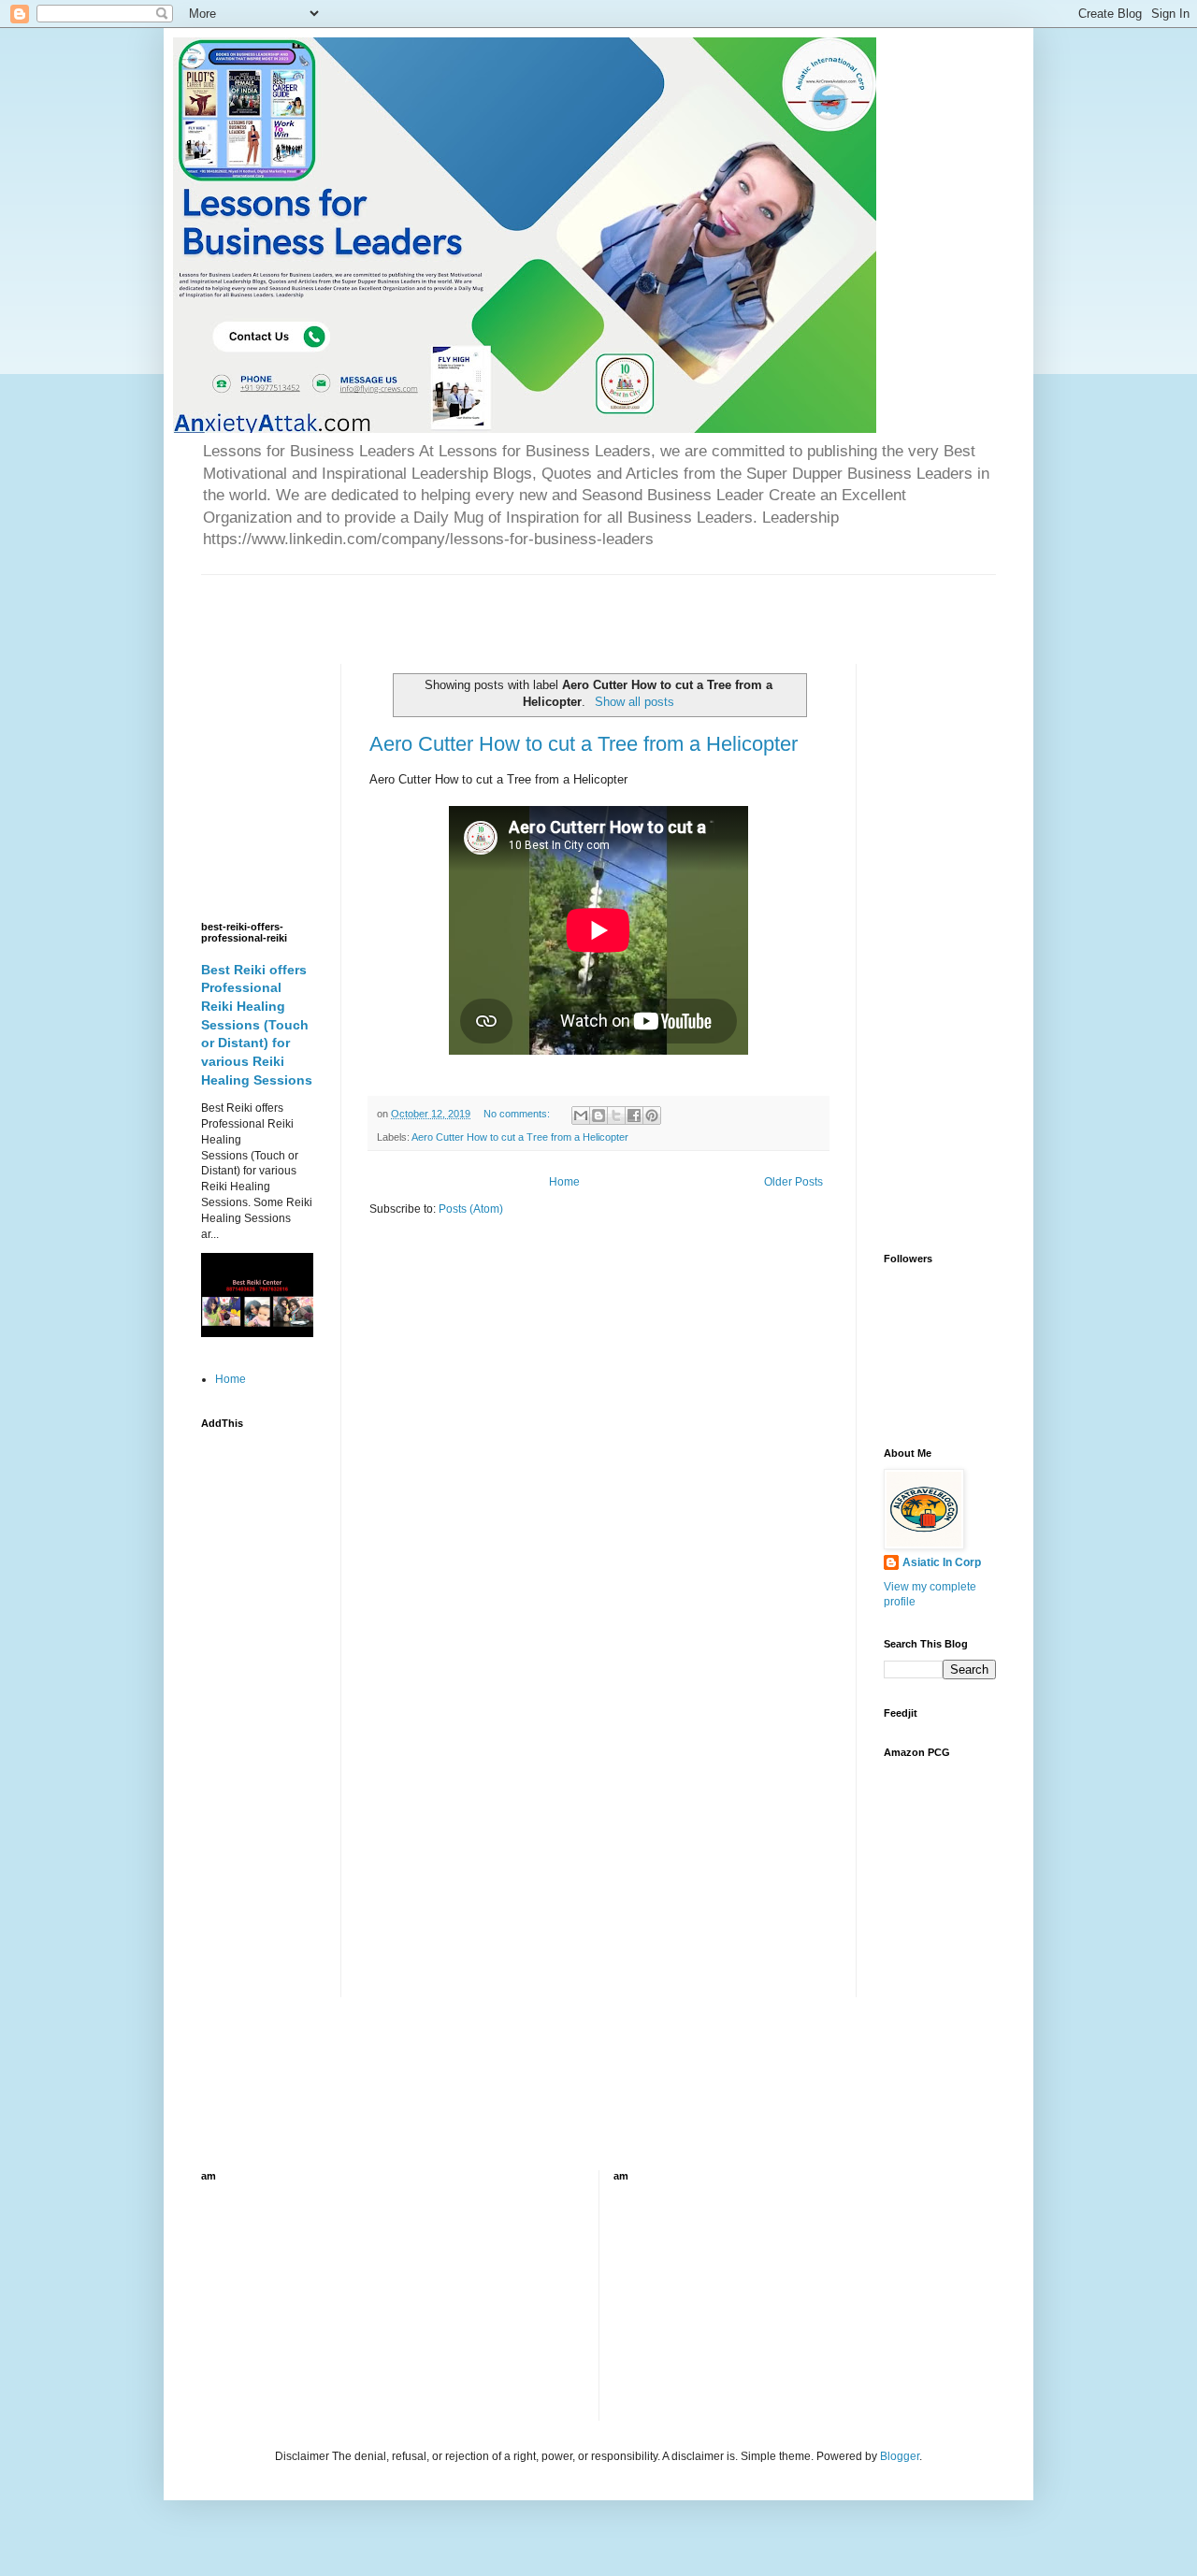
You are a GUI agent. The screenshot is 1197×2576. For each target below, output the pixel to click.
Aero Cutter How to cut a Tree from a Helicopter (584, 744)
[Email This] (581, 1115)
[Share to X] (616, 1115)
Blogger (900, 2456)
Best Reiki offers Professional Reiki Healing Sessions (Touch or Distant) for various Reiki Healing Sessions (257, 1025)
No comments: (518, 1114)
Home (564, 1182)
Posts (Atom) (471, 1209)
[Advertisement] (420, 603)
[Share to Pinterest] (652, 1115)
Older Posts (793, 1182)
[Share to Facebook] (634, 1115)
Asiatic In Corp (942, 1562)
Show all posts (634, 702)
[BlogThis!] (598, 1115)
